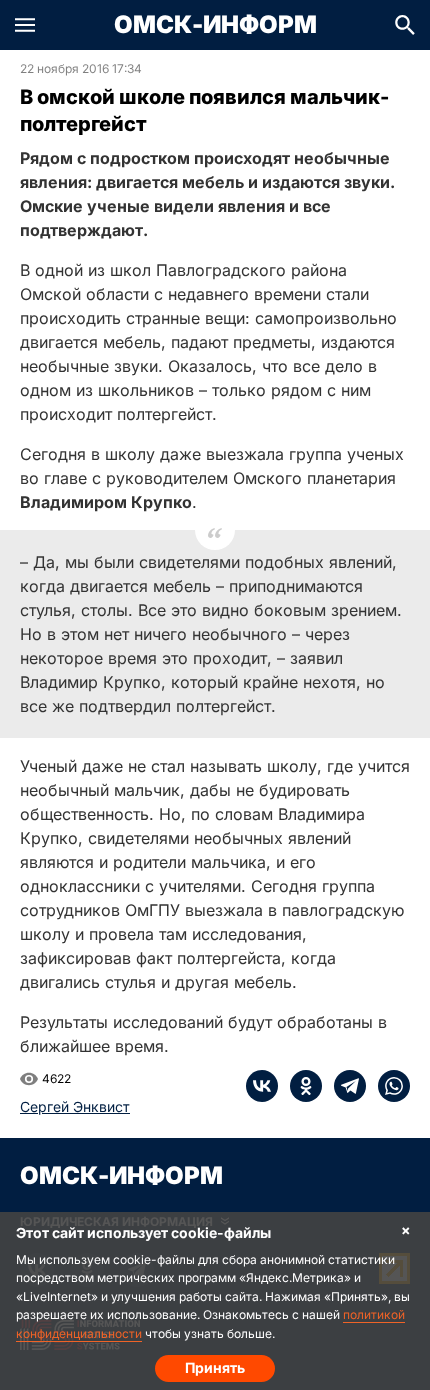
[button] (25, 25)
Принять (215, 1367)
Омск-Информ (215, 25)
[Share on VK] (262, 1086)
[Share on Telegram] (344, 1086)
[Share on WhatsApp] (388, 1086)
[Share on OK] (300, 1086)
